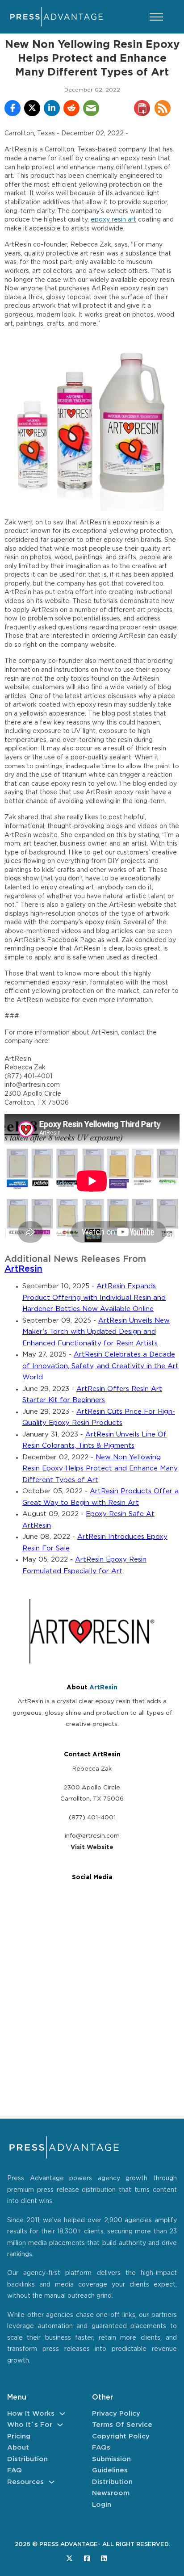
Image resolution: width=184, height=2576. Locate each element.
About (18, 2448)
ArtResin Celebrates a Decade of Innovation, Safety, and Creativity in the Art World (100, 1366)
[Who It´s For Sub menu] (60, 2425)
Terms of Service (122, 2425)
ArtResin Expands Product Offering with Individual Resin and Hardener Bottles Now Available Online (94, 1298)
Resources (25, 2482)
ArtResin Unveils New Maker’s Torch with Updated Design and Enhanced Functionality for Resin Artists (96, 1332)
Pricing (19, 2436)
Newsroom (111, 2493)
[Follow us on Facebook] (87, 2558)
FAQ (15, 2470)
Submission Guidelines (111, 2465)
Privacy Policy (116, 2414)
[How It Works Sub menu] (62, 2414)
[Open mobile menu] (156, 17)
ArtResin (23, 1269)
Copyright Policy (121, 2436)
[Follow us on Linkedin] (104, 2558)
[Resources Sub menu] (52, 2482)
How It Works (31, 2414)
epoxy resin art (113, 220)
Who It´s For (30, 2425)
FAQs (101, 2448)
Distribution (27, 2459)
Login (102, 2505)
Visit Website (92, 1847)
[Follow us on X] (69, 2558)
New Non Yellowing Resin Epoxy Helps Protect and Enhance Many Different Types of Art (100, 1469)
